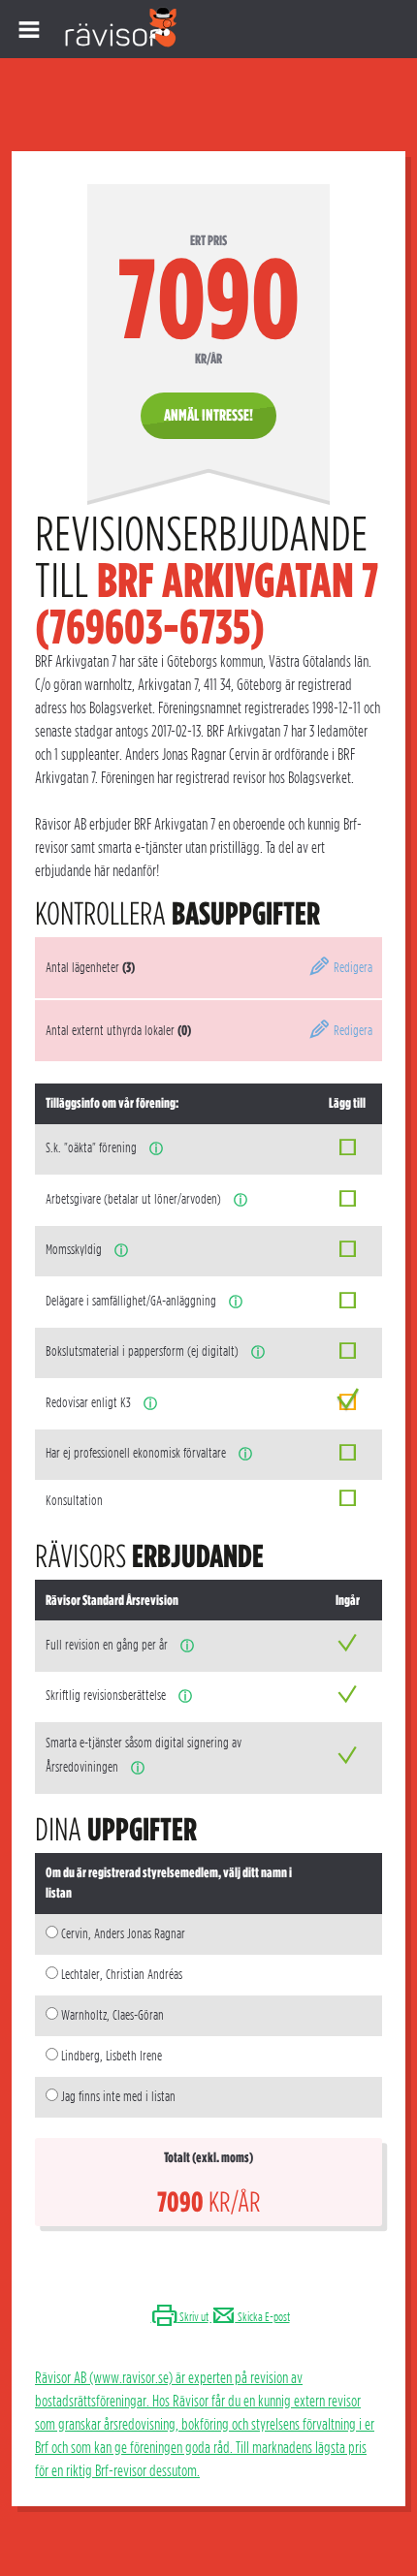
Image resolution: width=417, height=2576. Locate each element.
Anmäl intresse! (208, 415)
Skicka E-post (263, 2317)
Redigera (352, 967)
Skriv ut (193, 2317)
